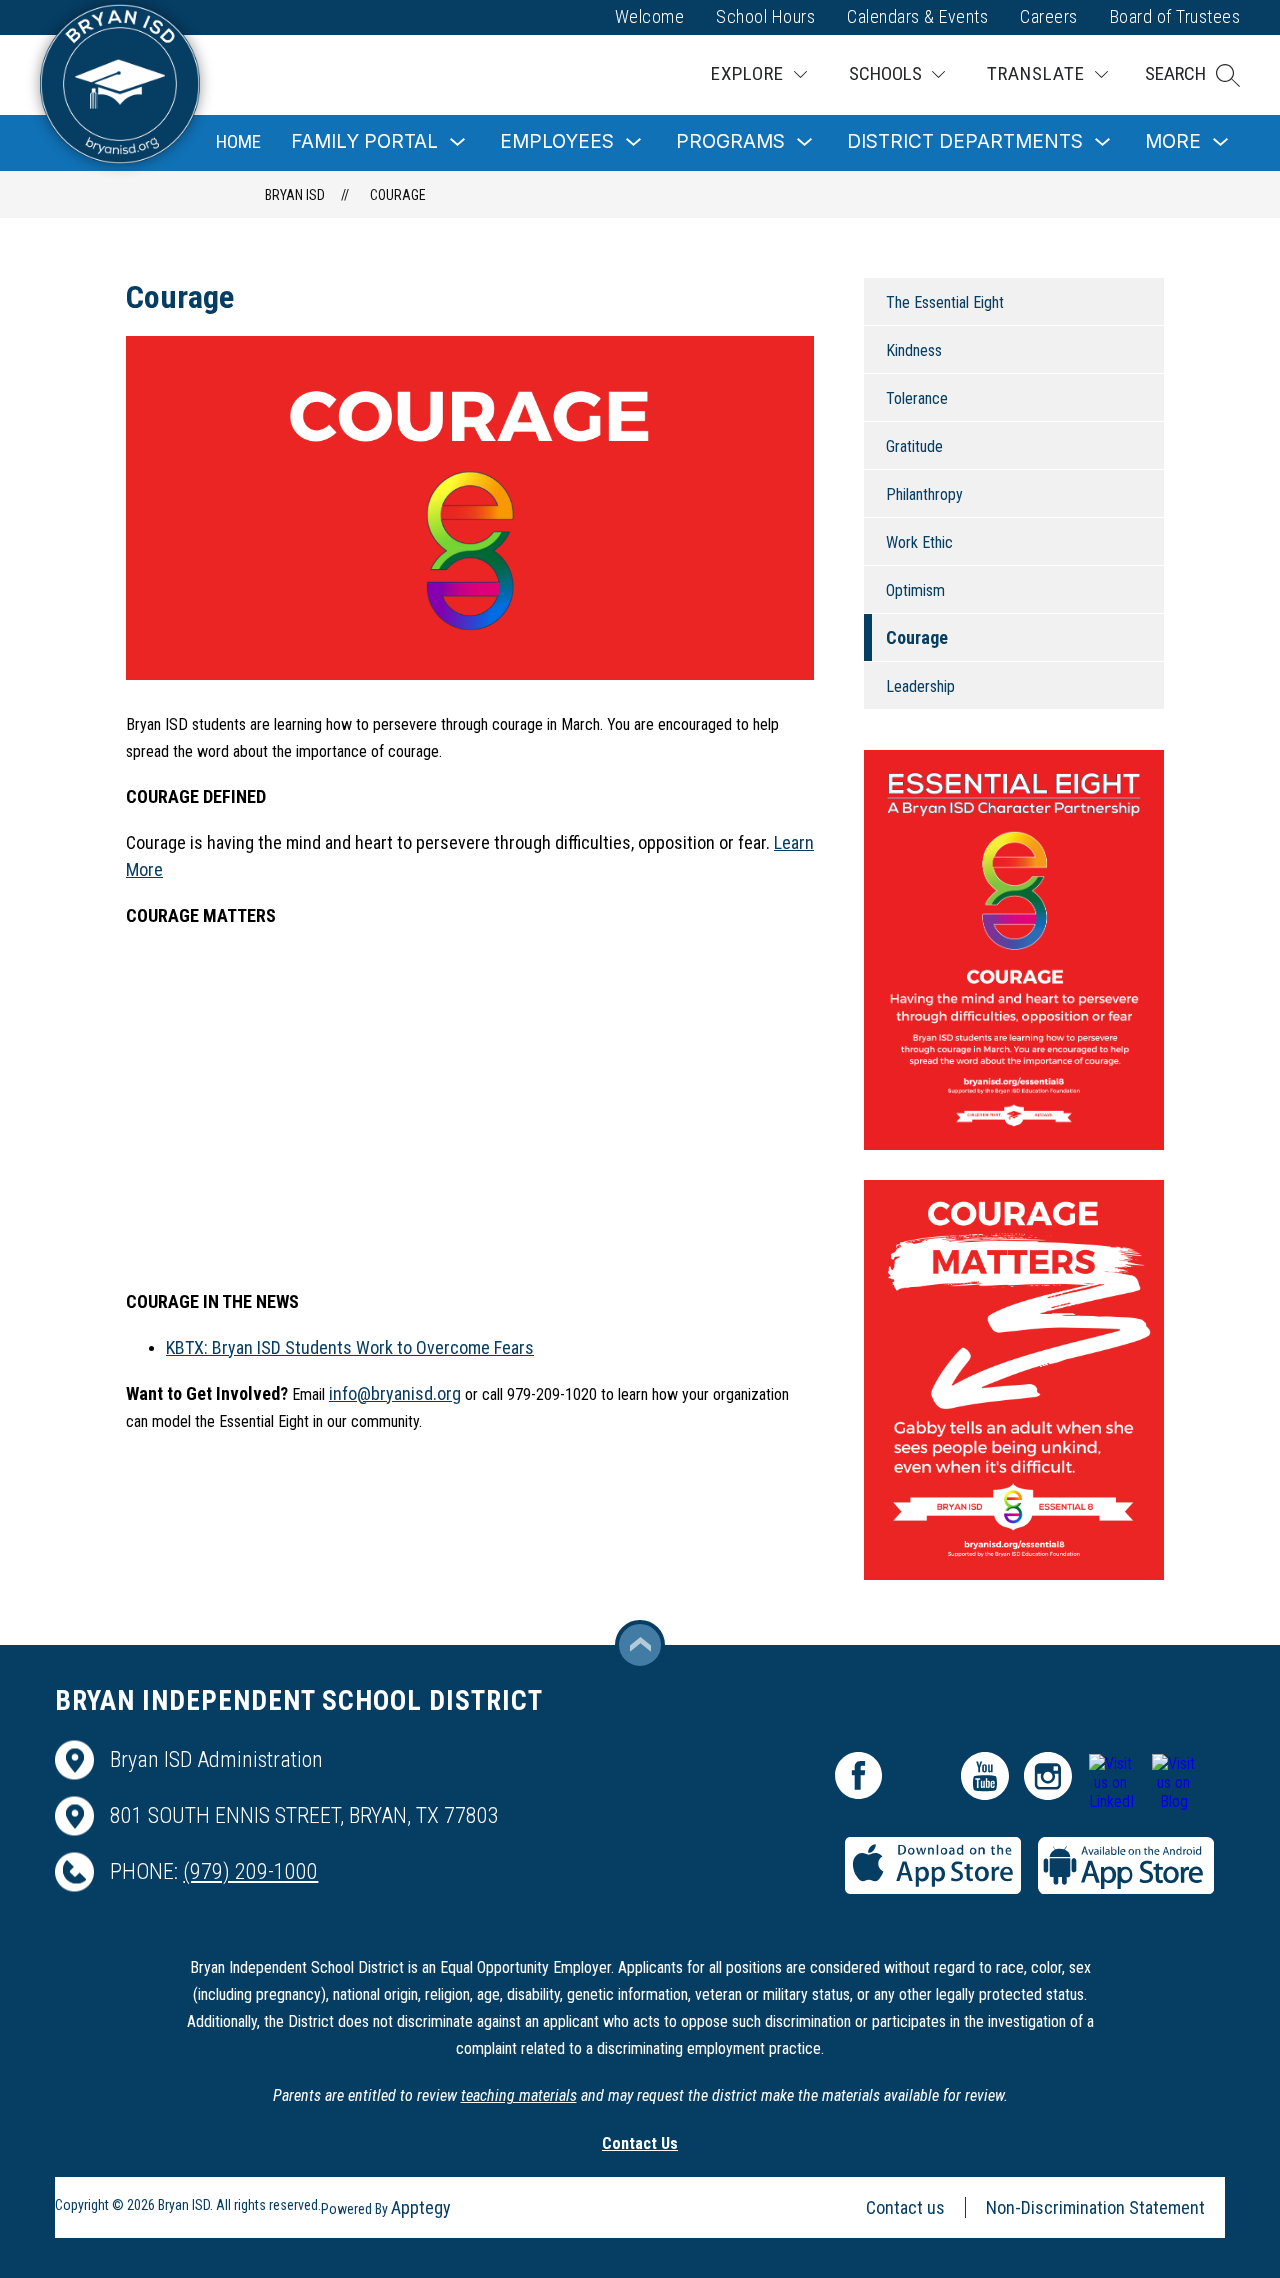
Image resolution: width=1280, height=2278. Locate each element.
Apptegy (421, 2207)
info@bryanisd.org (395, 1393)
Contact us (905, 2207)
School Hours (765, 16)
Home (238, 141)
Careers (1049, 16)
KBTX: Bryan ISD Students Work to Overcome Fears (350, 1347)
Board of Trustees (1175, 16)
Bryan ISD (295, 195)
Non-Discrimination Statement (1095, 2207)
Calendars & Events (917, 16)
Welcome (650, 16)
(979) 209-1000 (250, 1871)
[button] (1192, 75)
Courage (398, 195)
